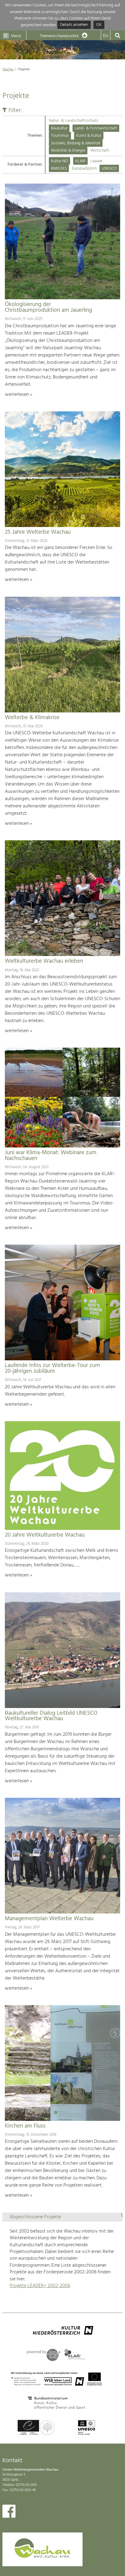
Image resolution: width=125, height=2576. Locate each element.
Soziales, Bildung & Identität (76, 143)
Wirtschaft (100, 151)
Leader (96, 161)
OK (99, 25)
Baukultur (59, 128)
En (106, 36)
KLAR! (80, 161)
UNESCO (109, 169)
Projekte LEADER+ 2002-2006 (40, 2286)
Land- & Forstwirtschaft (96, 128)
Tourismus (60, 136)
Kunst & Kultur (89, 136)
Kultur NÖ (59, 161)
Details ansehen (74, 25)
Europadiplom (84, 169)
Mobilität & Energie (68, 151)
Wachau (8, 69)
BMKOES (59, 169)
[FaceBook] (9, 2513)
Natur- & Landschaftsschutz (74, 121)
